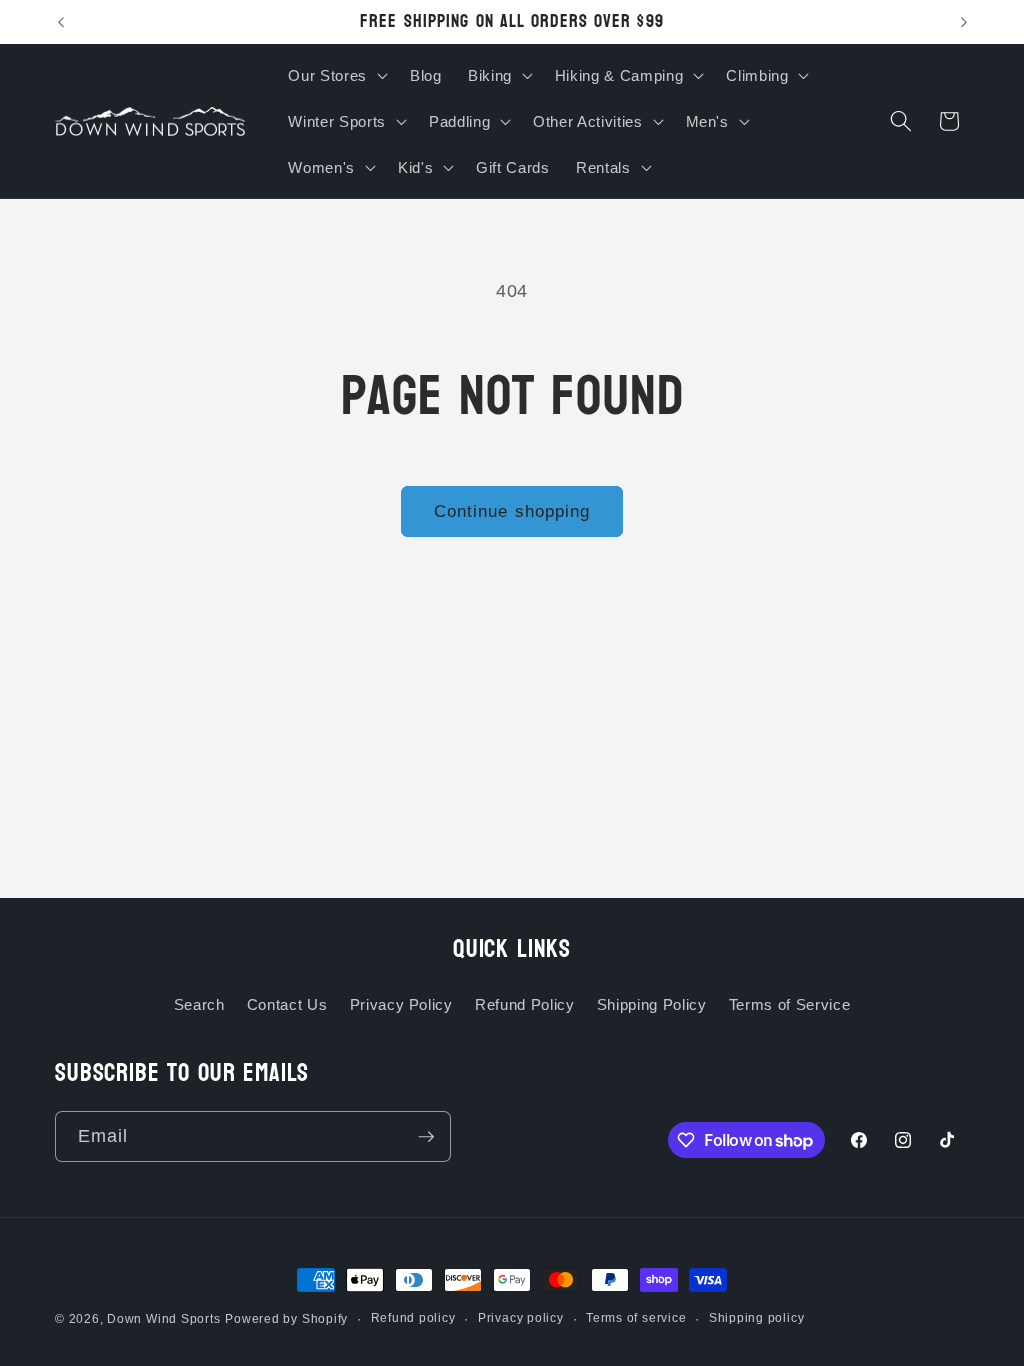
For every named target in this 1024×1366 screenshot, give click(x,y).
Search (199, 1004)
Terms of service (636, 1318)
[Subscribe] (426, 1137)
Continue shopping (512, 511)
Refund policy (413, 1318)
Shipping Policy (652, 1004)
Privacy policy (521, 1318)
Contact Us (287, 1004)
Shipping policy (757, 1318)
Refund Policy (525, 1004)
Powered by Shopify (286, 1319)
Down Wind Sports (163, 1319)
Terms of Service (790, 1004)
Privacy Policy (401, 1004)
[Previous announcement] (61, 22)
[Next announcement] (964, 22)
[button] (335, 75)
